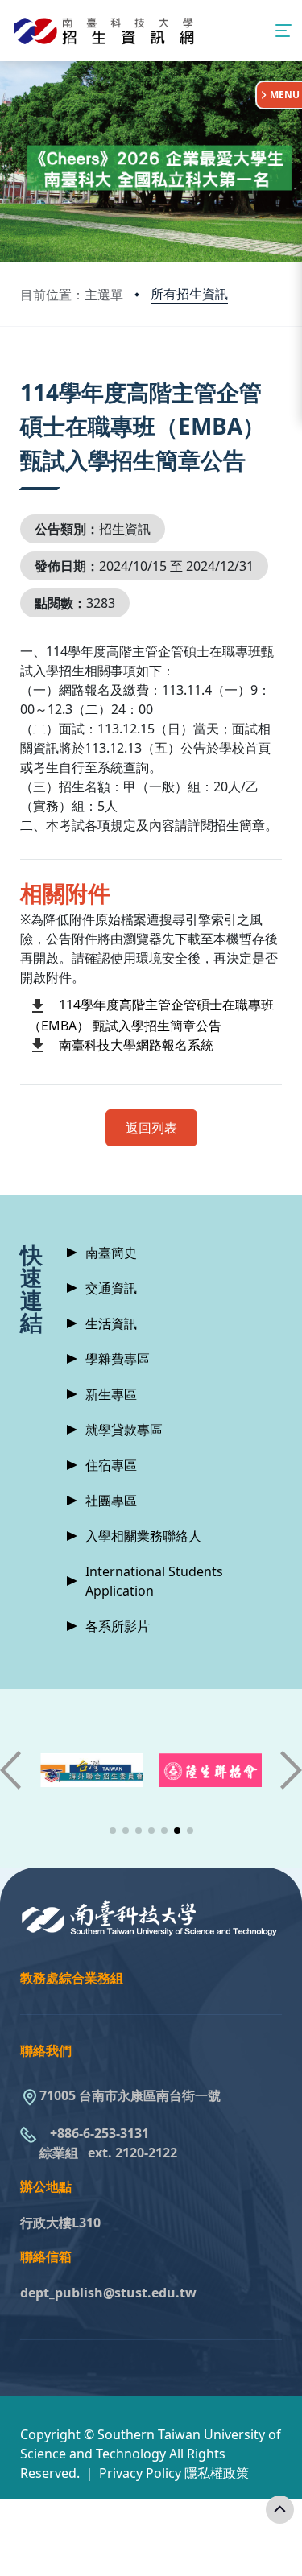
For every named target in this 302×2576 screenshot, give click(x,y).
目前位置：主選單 (72, 295)
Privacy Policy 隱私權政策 (174, 2473)
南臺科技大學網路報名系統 (136, 1045)
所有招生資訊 (189, 294)
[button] (113, 1831)
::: (24, 372)
